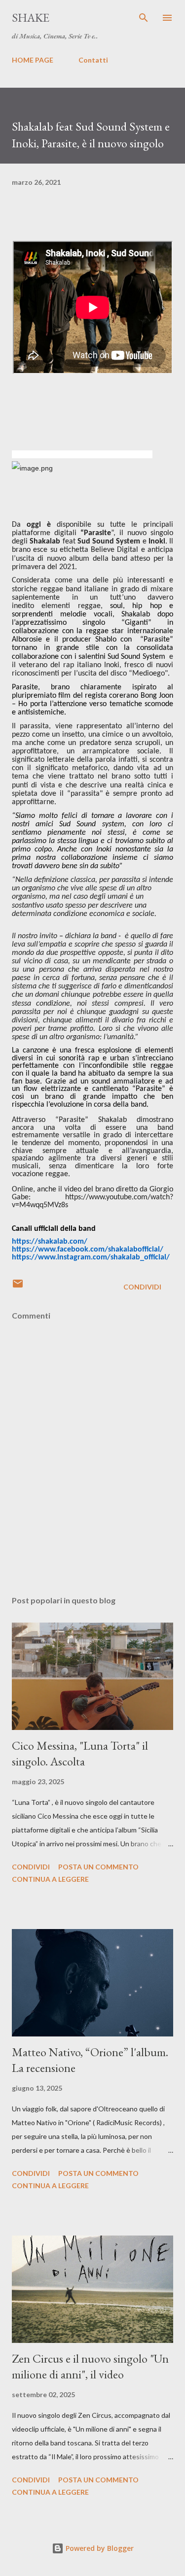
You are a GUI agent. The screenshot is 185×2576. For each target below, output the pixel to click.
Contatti (93, 60)
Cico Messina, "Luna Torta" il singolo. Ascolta (80, 1753)
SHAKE (31, 17)
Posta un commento (98, 1867)
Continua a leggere (50, 1879)
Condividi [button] (142, 1287)
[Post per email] (18, 1287)
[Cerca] (144, 18)
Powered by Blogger (99, 2548)
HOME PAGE (33, 60)
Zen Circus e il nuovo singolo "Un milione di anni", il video (90, 2366)
